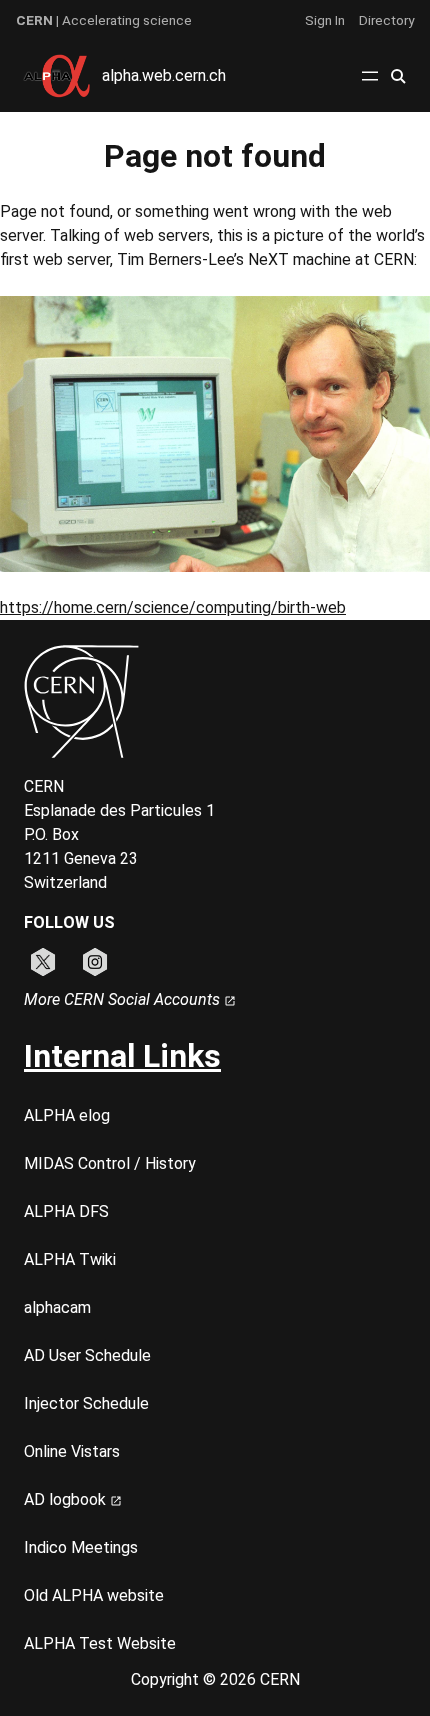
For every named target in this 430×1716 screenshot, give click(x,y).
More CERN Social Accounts (124, 999)
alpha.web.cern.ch (164, 75)
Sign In (325, 20)
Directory (386, 20)
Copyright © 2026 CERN (215, 1679)
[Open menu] (370, 76)
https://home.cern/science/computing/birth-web (173, 607)
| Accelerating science (104, 20)
